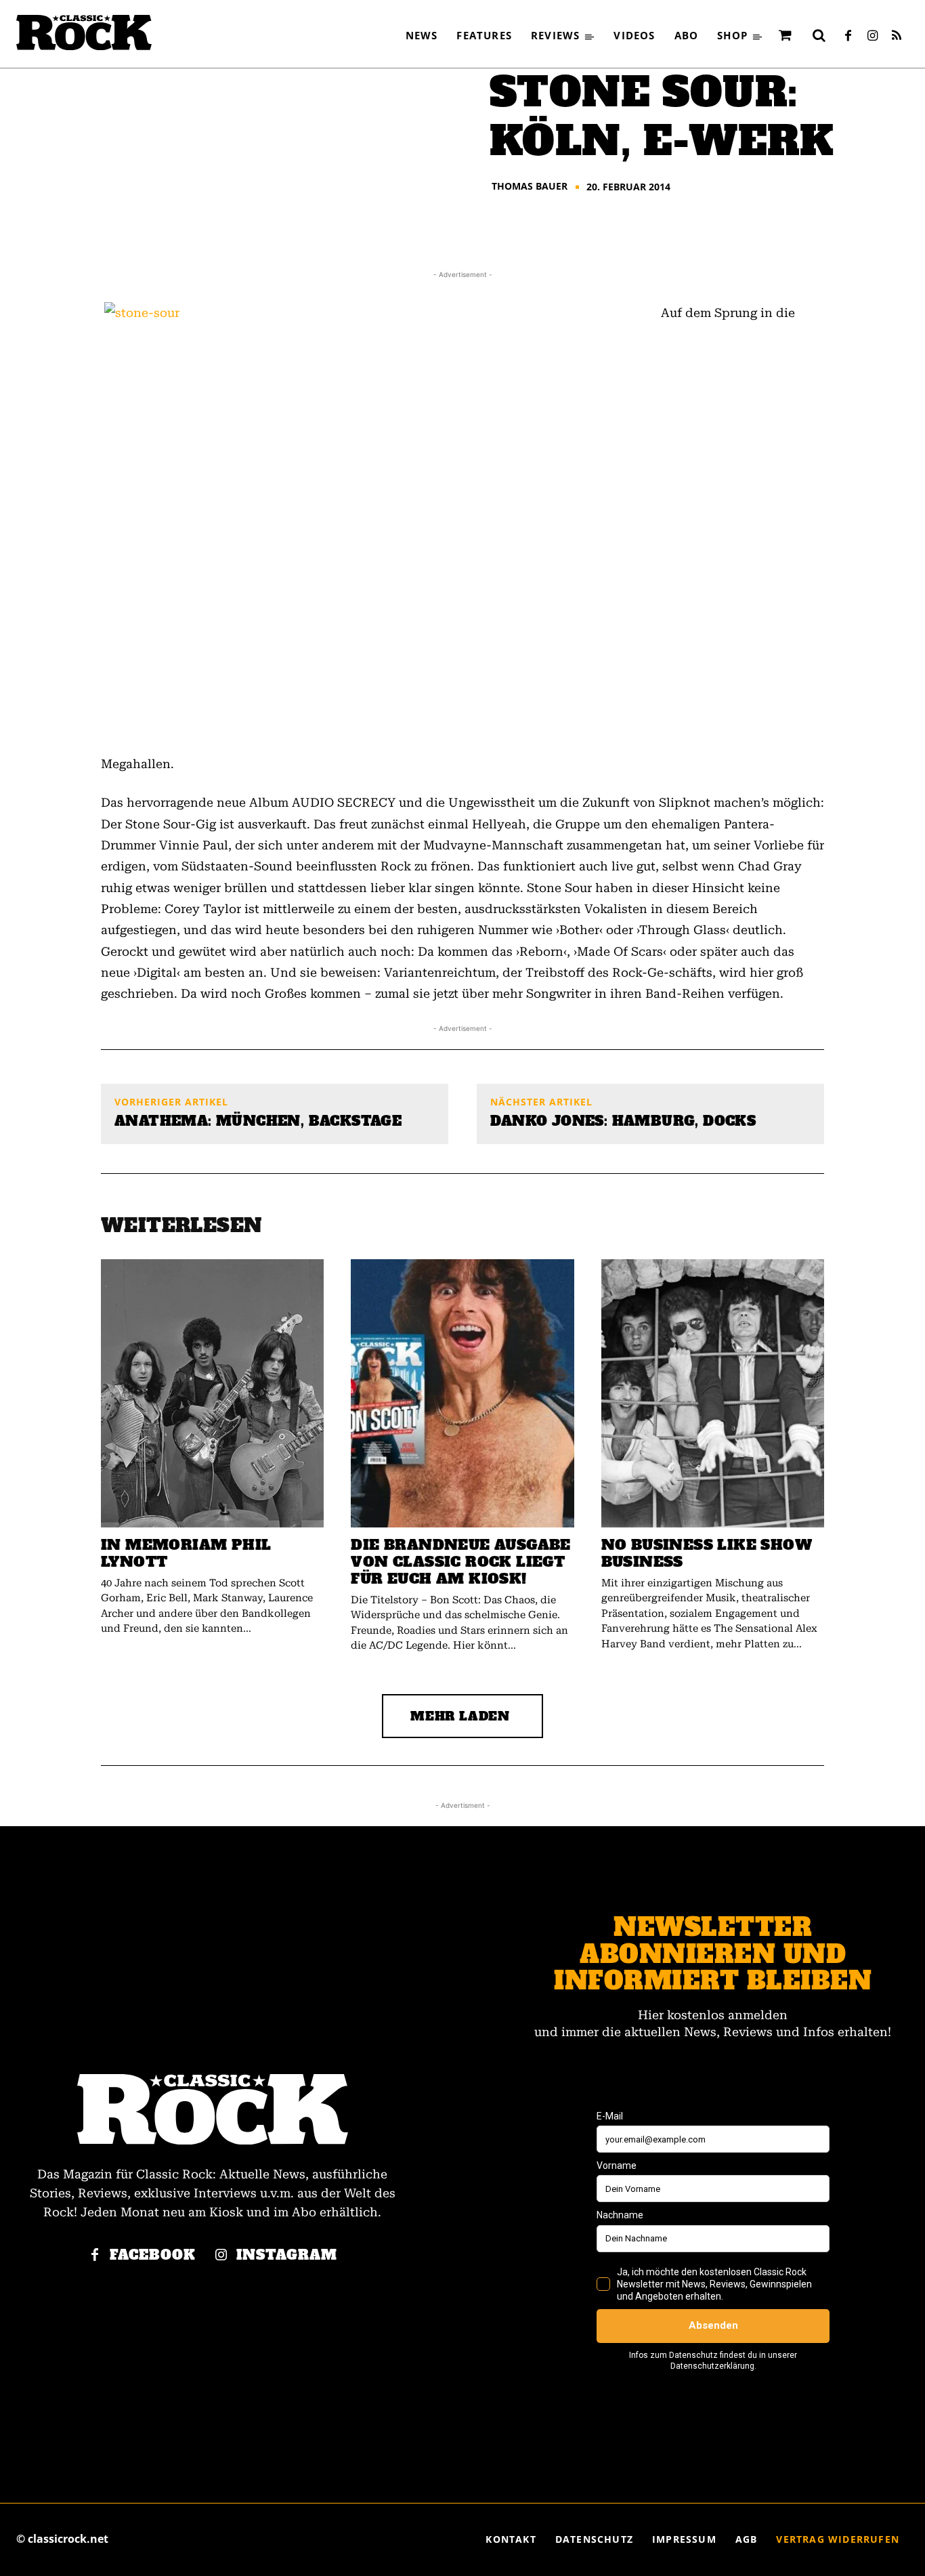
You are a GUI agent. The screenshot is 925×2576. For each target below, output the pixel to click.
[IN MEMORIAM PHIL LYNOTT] (212, 1393)
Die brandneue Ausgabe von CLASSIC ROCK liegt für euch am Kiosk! (460, 1562)
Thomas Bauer (530, 186)
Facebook (153, 2255)
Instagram (287, 2255)
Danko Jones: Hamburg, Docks (623, 1121)
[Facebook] (848, 37)
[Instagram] (872, 37)
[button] (819, 35)
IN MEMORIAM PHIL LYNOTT (186, 1553)
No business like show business (707, 1553)
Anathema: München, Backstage (258, 1121)
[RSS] (897, 37)
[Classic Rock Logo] (84, 33)
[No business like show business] (713, 1393)
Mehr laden (460, 1716)
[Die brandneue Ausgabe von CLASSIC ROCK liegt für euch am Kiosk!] (462, 1393)
